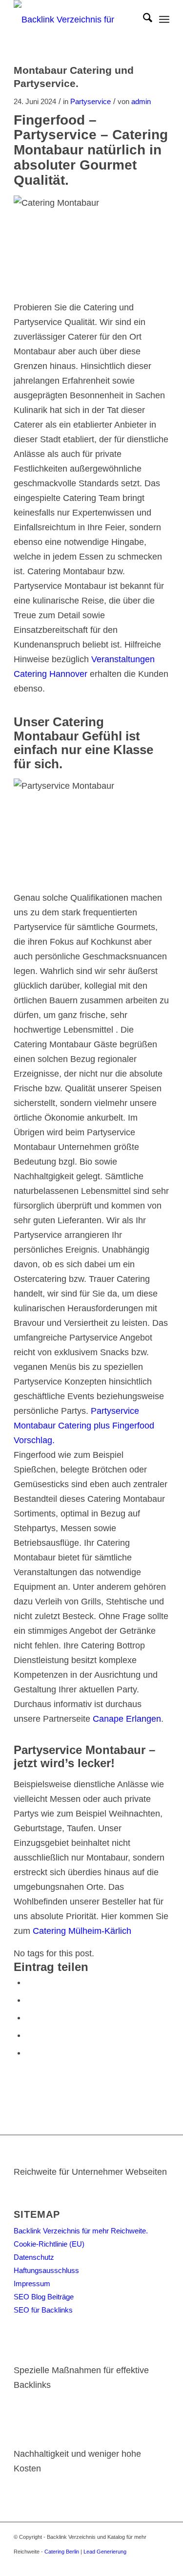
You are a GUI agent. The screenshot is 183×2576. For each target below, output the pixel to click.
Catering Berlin (62, 2552)
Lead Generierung (105, 2552)
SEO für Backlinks (43, 2310)
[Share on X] (29, 2000)
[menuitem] (143, 20)
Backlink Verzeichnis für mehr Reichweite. (81, 2231)
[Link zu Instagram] (147, 2564)
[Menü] (164, 20)
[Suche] (143, 20)
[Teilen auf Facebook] (29, 1982)
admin (141, 102)
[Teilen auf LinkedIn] (29, 2035)
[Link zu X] (118, 2564)
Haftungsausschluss (46, 2270)
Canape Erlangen (127, 1719)
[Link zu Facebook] (133, 2564)
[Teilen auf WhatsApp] (29, 2017)
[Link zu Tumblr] (162, 2564)
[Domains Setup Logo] (76, 20)
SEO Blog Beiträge (44, 2297)
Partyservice (91, 102)
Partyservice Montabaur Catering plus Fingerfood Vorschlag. (84, 1426)
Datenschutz (34, 2257)
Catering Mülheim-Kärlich (82, 1931)
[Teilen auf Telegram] (29, 2053)
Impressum (32, 2284)
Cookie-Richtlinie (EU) (49, 2244)
